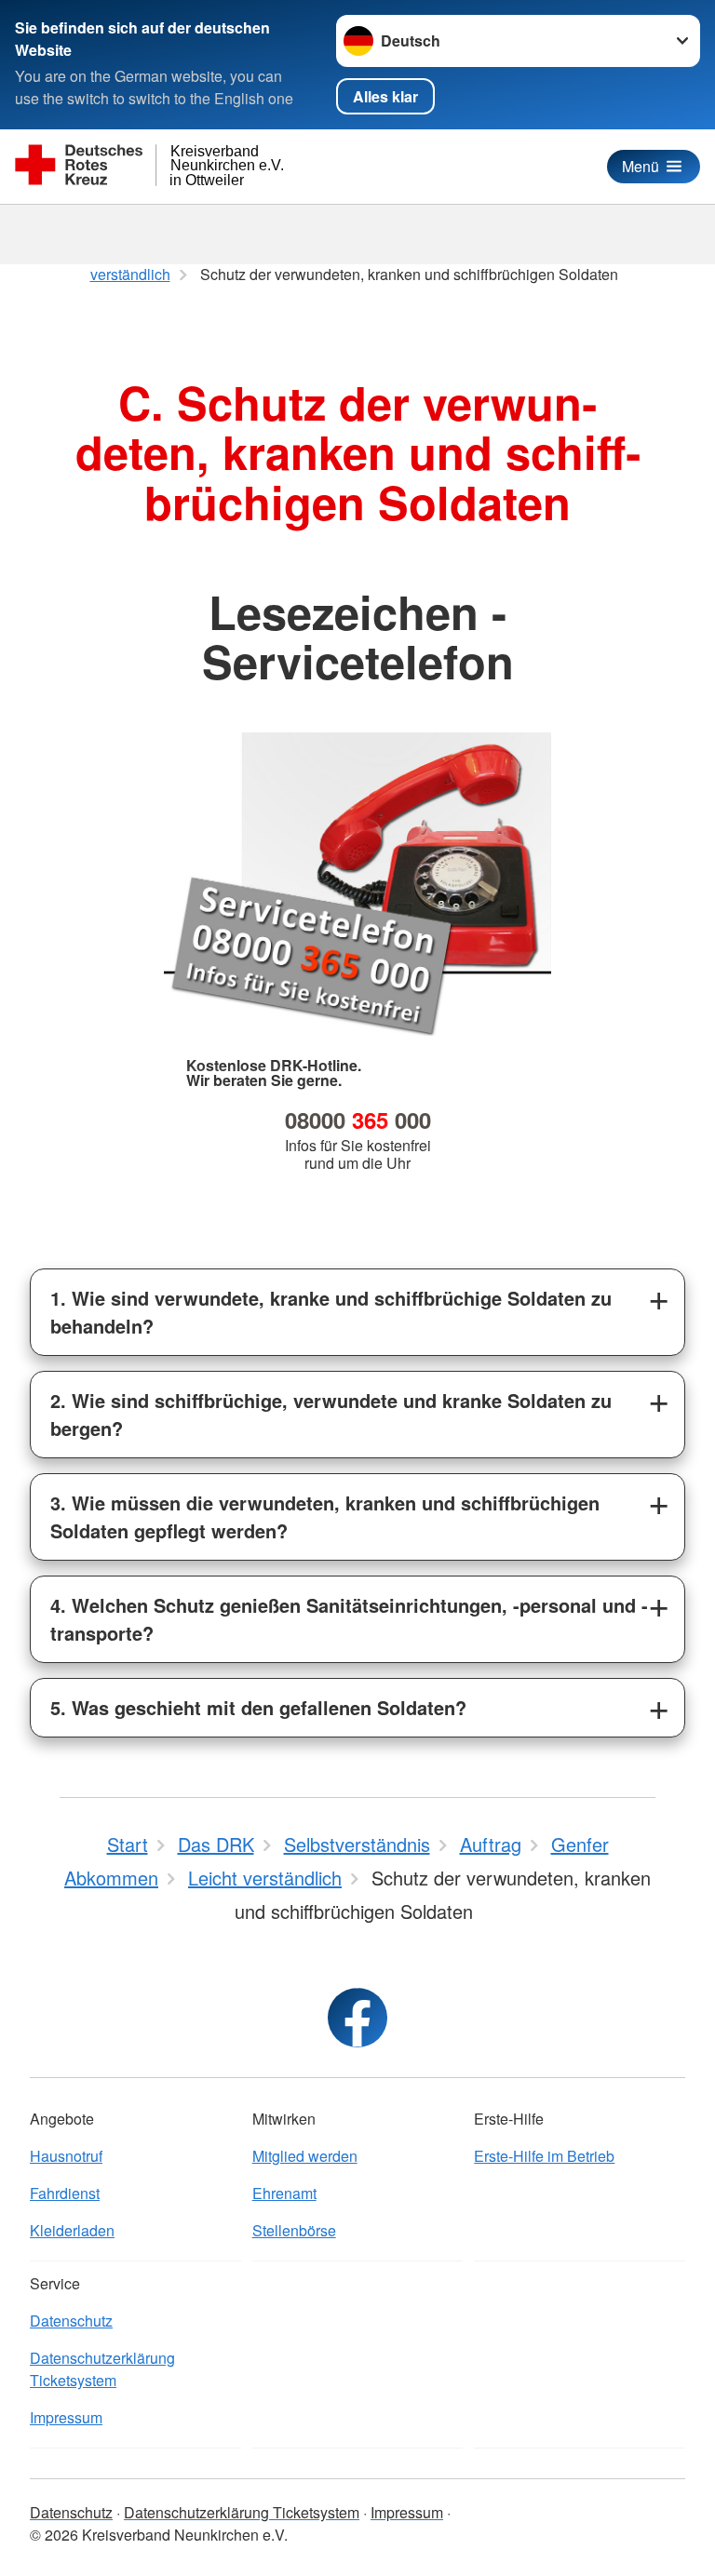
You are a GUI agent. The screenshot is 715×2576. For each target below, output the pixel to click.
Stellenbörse (294, 2230)
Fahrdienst (65, 2193)
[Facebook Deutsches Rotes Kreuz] (357, 2018)
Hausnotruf (66, 2156)
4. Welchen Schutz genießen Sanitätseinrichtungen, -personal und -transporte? (349, 1619)
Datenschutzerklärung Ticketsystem (102, 2369)
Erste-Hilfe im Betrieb (544, 2156)
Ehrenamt (284, 2193)
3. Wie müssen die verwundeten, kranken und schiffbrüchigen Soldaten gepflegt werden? (325, 1516)
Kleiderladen (72, 2230)
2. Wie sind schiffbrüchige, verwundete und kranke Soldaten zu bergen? (331, 1414)
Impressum (66, 2417)
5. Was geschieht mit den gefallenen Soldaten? (258, 1707)
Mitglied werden (305, 2156)
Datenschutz (71, 2321)
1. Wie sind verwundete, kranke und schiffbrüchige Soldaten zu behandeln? (331, 1312)
